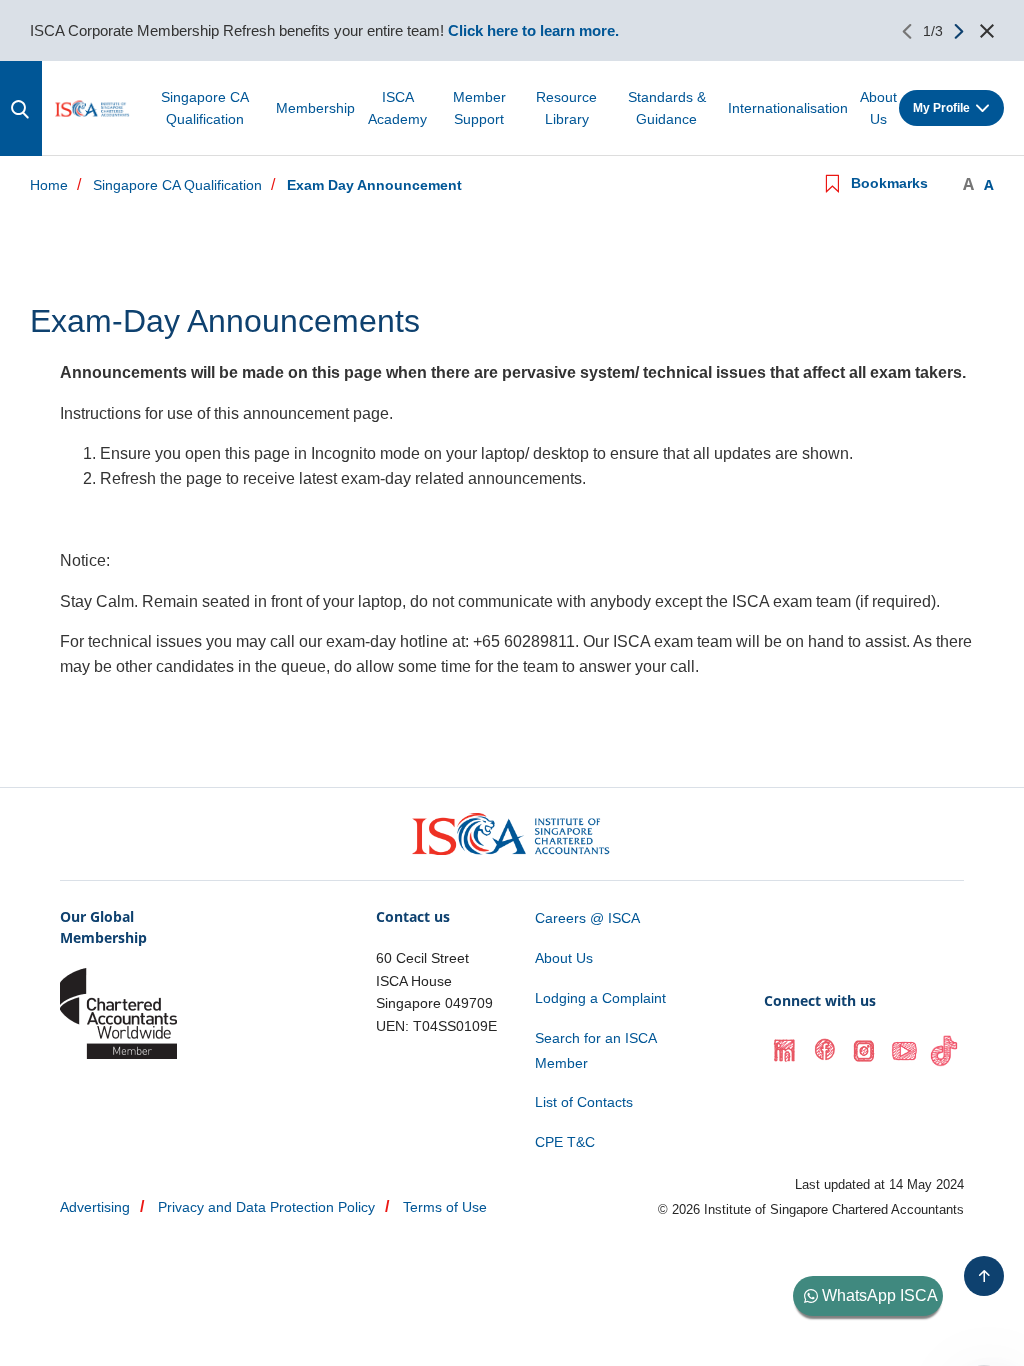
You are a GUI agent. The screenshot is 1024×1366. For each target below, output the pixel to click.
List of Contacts (584, 1102)
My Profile (941, 108)
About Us (878, 108)
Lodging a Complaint (600, 998)
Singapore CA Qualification (205, 108)
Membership (315, 108)
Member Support (479, 108)
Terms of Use (445, 1207)
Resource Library (566, 108)
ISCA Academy (397, 108)
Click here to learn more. (533, 30)
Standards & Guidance (667, 108)
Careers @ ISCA (587, 918)
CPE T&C (565, 1142)
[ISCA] (92, 108)
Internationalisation (788, 108)
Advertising (95, 1207)
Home (49, 185)
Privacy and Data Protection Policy (266, 1207)
